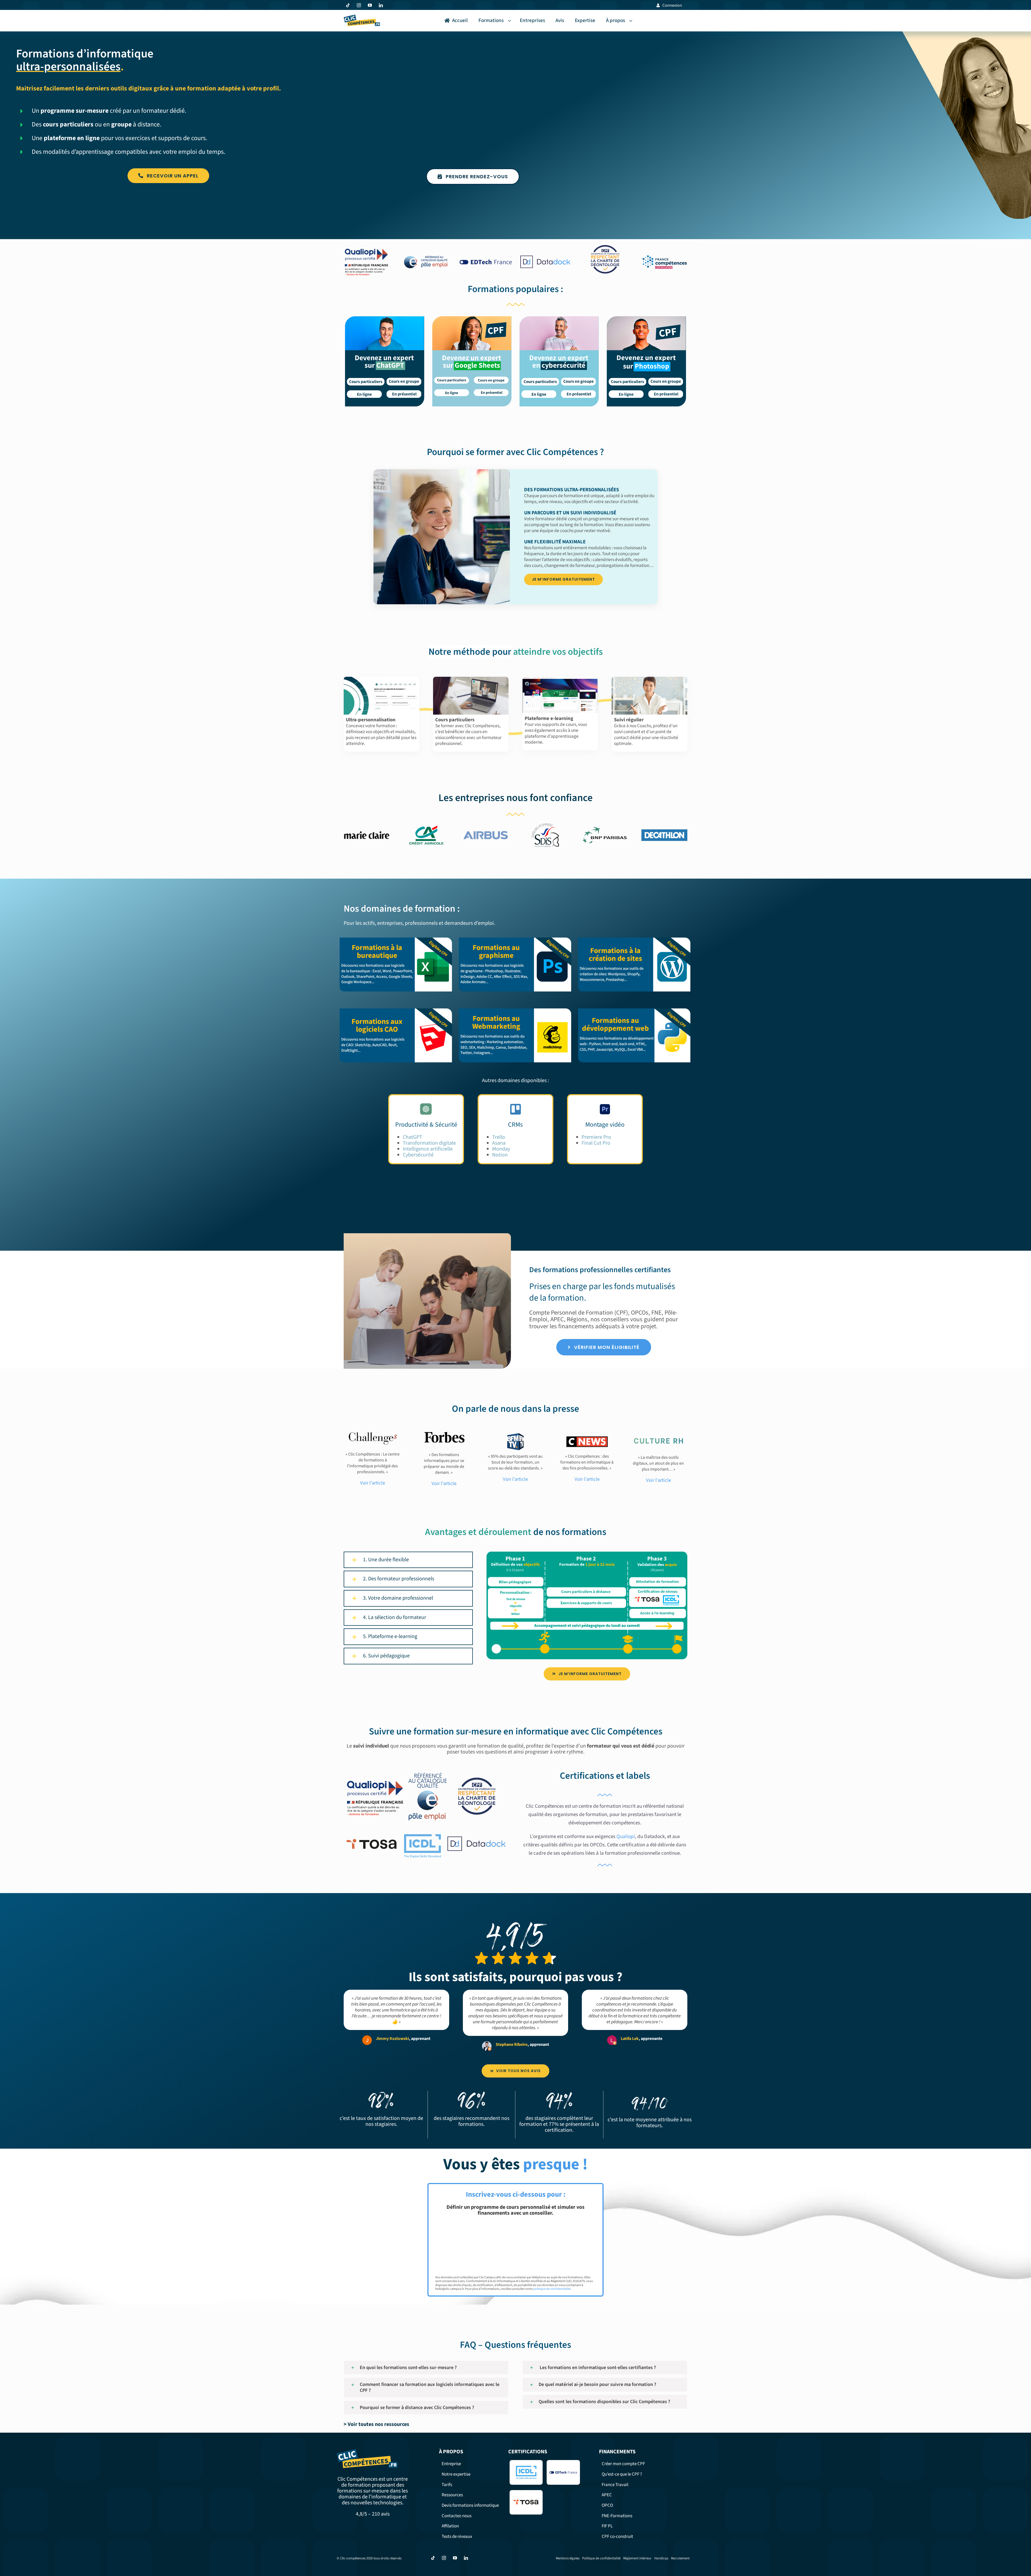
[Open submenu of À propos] (632, 21)
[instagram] (359, 5)
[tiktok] (348, 5)
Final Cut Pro (596, 1143)
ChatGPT (413, 1137)
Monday (501, 1149)
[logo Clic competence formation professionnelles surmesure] (362, 17)
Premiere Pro (596, 1137)
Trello (499, 1137)
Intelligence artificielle (428, 1149)
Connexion (672, 5)
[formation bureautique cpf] (396, 938)
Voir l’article (444, 1483)
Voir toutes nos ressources (378, 2424)
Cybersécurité (418, 1155)
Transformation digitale (429, 1143)
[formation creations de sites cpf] (635, 938)
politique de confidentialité (552, 2289)
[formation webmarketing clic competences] (515, 1009)
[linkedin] (381, 5)
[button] (408, 1560)
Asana (499, 1143)
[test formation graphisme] (515, 938)
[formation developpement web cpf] (635, 1009)
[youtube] (370, 5)
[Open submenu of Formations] (510, 21)
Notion (500, 1155)
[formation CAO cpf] (396, 1009)
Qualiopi (626, 1837)
